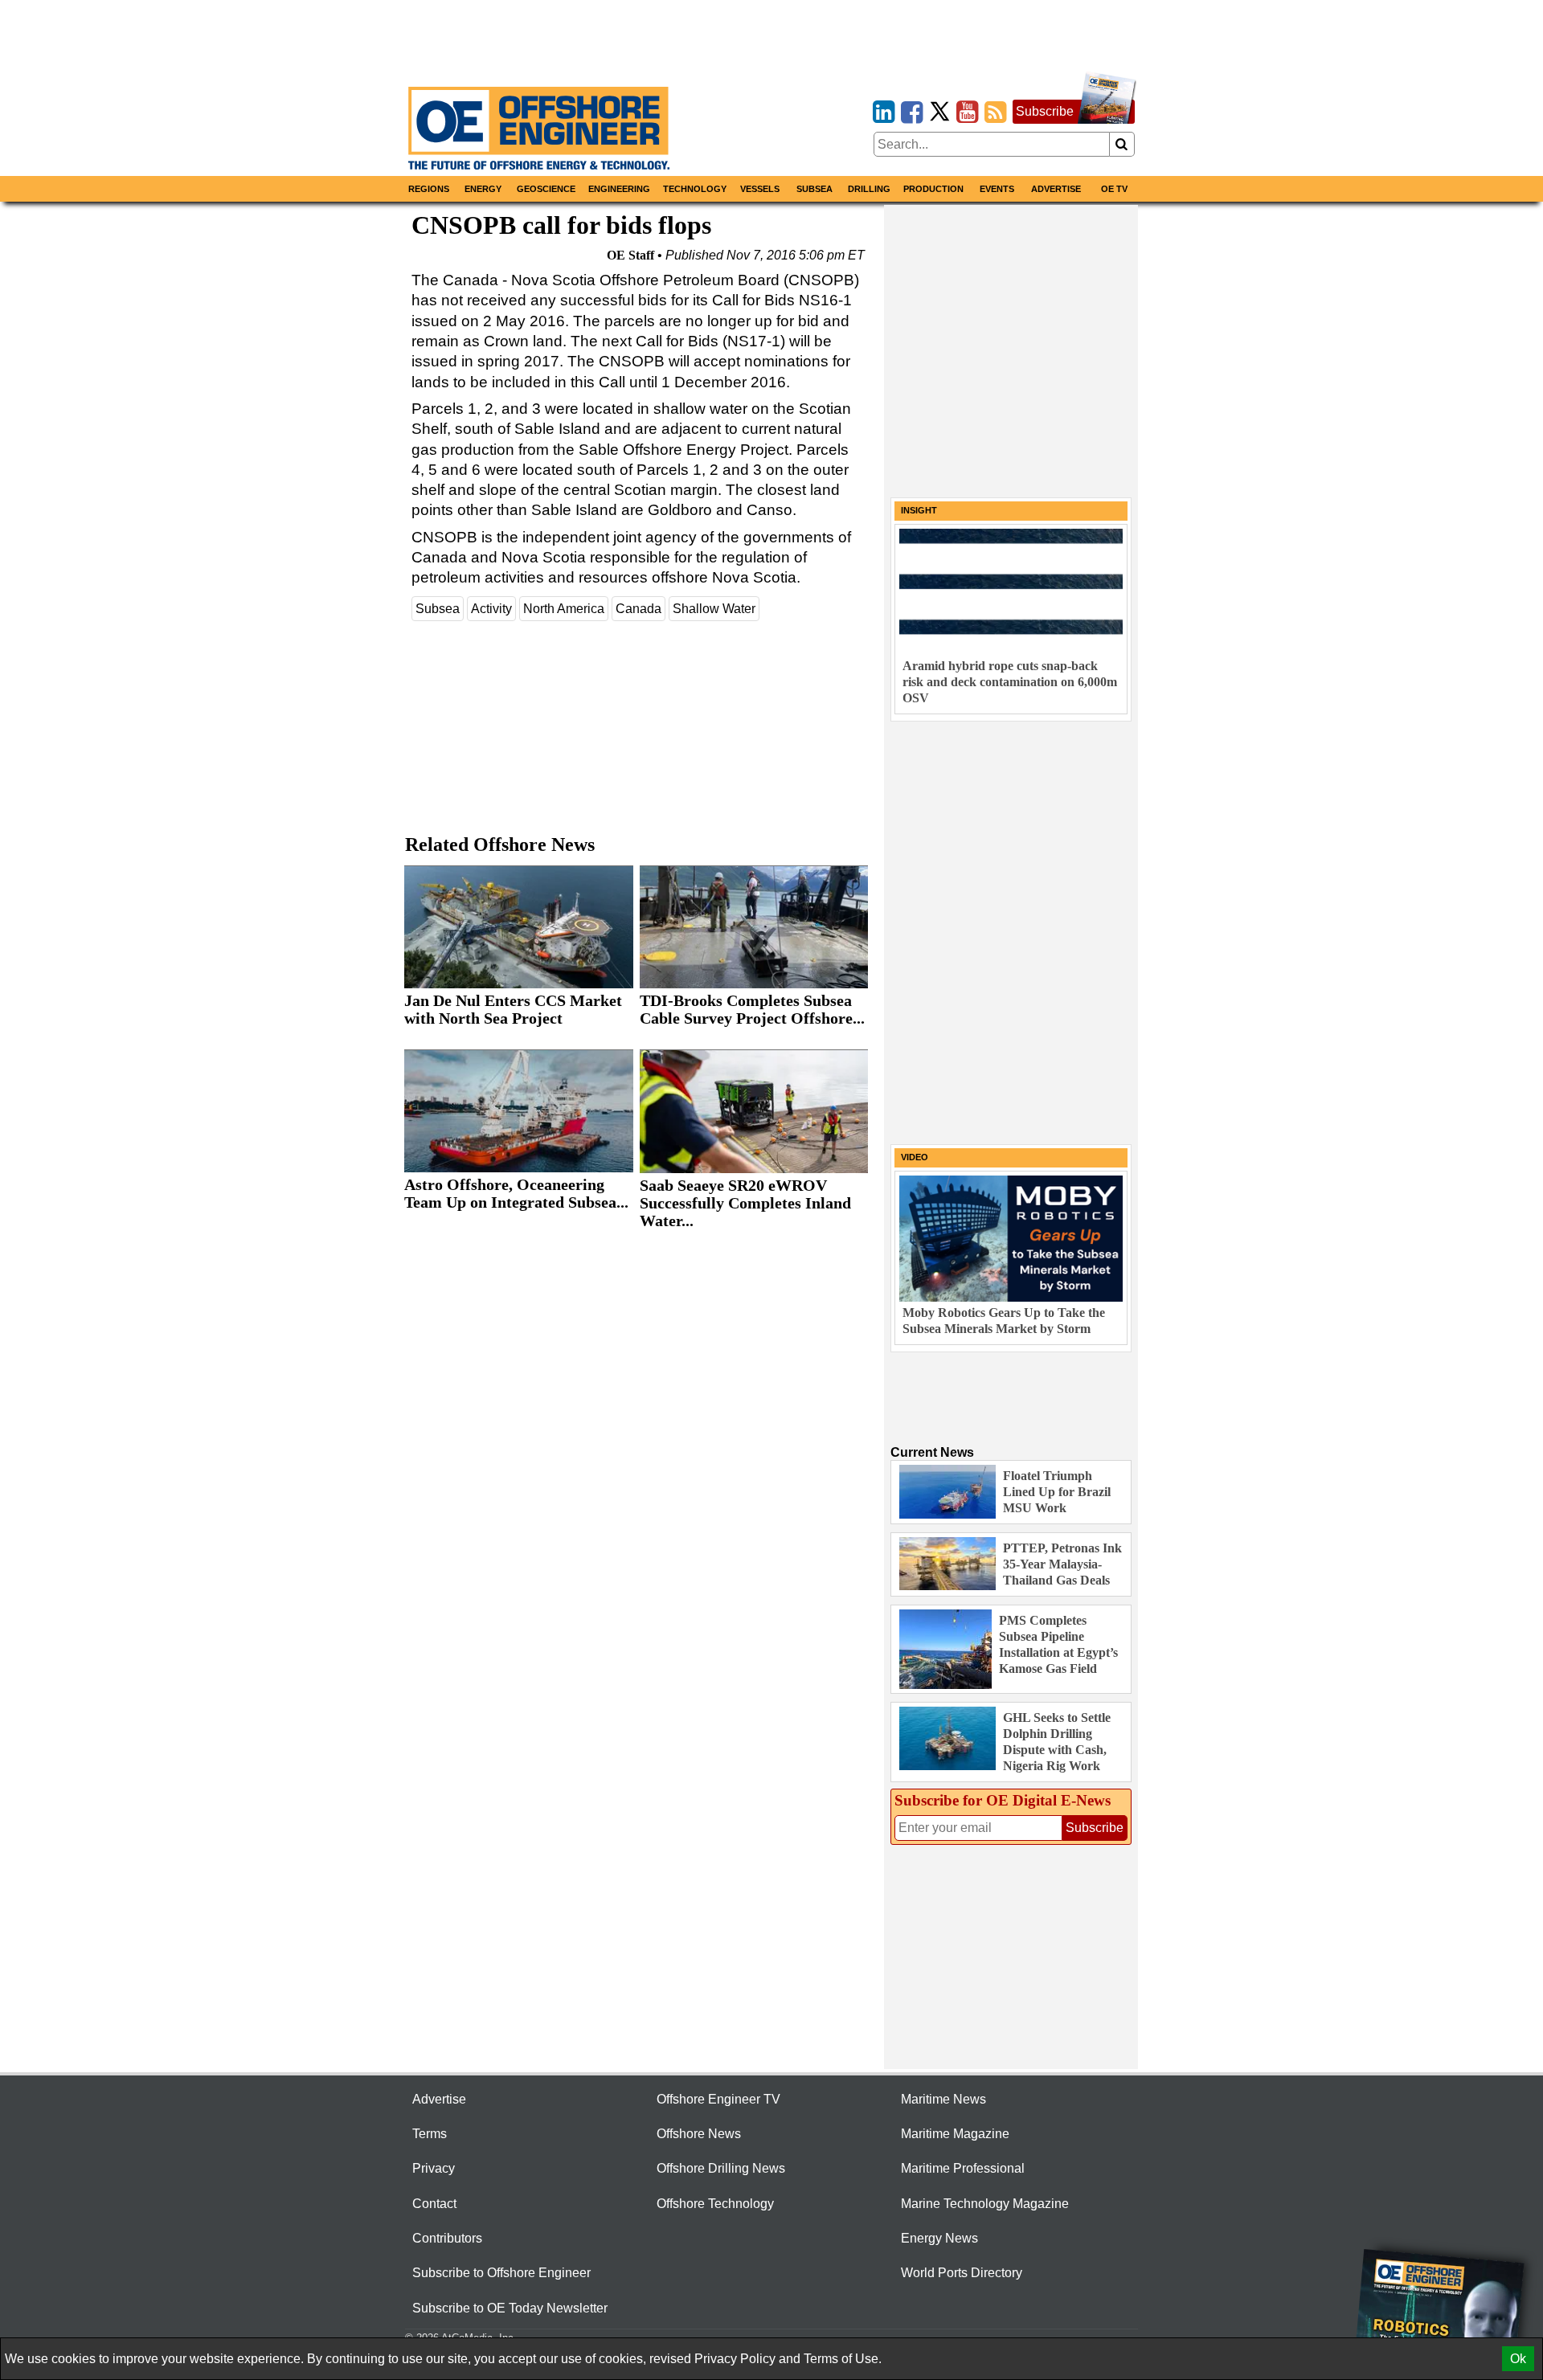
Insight (919, 510)
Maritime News (943, 2099)
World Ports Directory (962, 2273)
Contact (434, 2204)
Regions (429, 189)
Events (997, 189)
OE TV (1114, 189)
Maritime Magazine (955, 2134)
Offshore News (699, 2134)
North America (564, 609)
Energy (483, 189)
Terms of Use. (843, 2359)
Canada (638, 609)
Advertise (1056, 189)
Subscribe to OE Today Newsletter (510, 2308)
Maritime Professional (963, 2168)
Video (915, 1157)
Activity (491, 609)
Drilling (869, 189)
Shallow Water (714, 609)
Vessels (760, 189)
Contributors (447, 2238)
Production (933, 189)
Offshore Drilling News (721, 2168)
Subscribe (1045, 111)
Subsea (814, 189)
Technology (695, 189)
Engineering (619, 189)
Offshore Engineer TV (718, 2099)
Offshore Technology (715, 2204)
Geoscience (546, 189)
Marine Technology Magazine (985, 2204)
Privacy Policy (735, 2359)
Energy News (939, 2238)
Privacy (434, 2168)
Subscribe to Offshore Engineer (501, 2273)
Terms (430, 2134)
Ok (1518, 2359)
